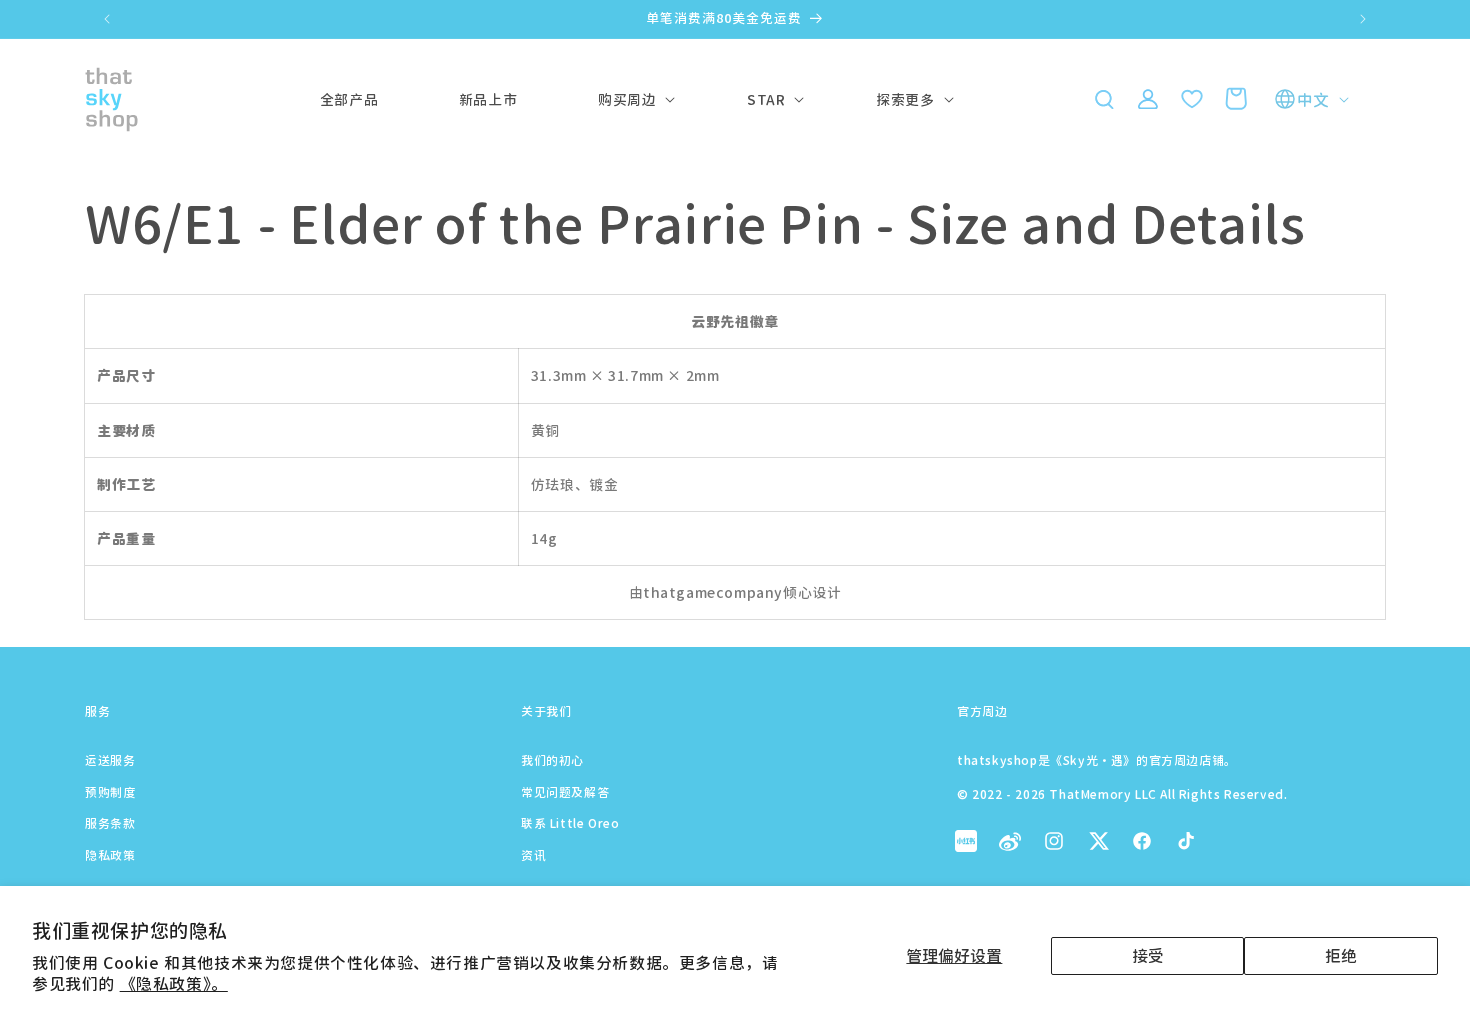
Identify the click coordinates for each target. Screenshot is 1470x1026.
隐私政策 (110, 854)
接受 (1148, 955)
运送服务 (110, 759)
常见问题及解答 (565, 791)
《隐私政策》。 (174, 983)
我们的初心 (552, 759)
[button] (627, 99)
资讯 (533, 854)
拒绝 (1341, 955)
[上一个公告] (107, 19)
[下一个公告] (1363, 19)
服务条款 (110, 822)
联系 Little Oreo (570, 822)
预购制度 (110, 791)
